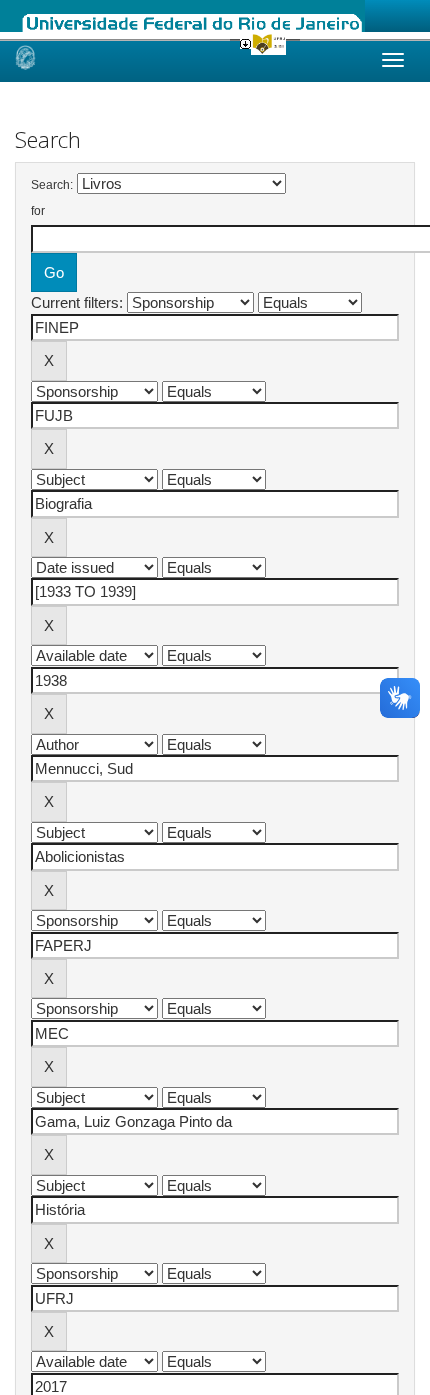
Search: (52, 185)
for (38, 211)
